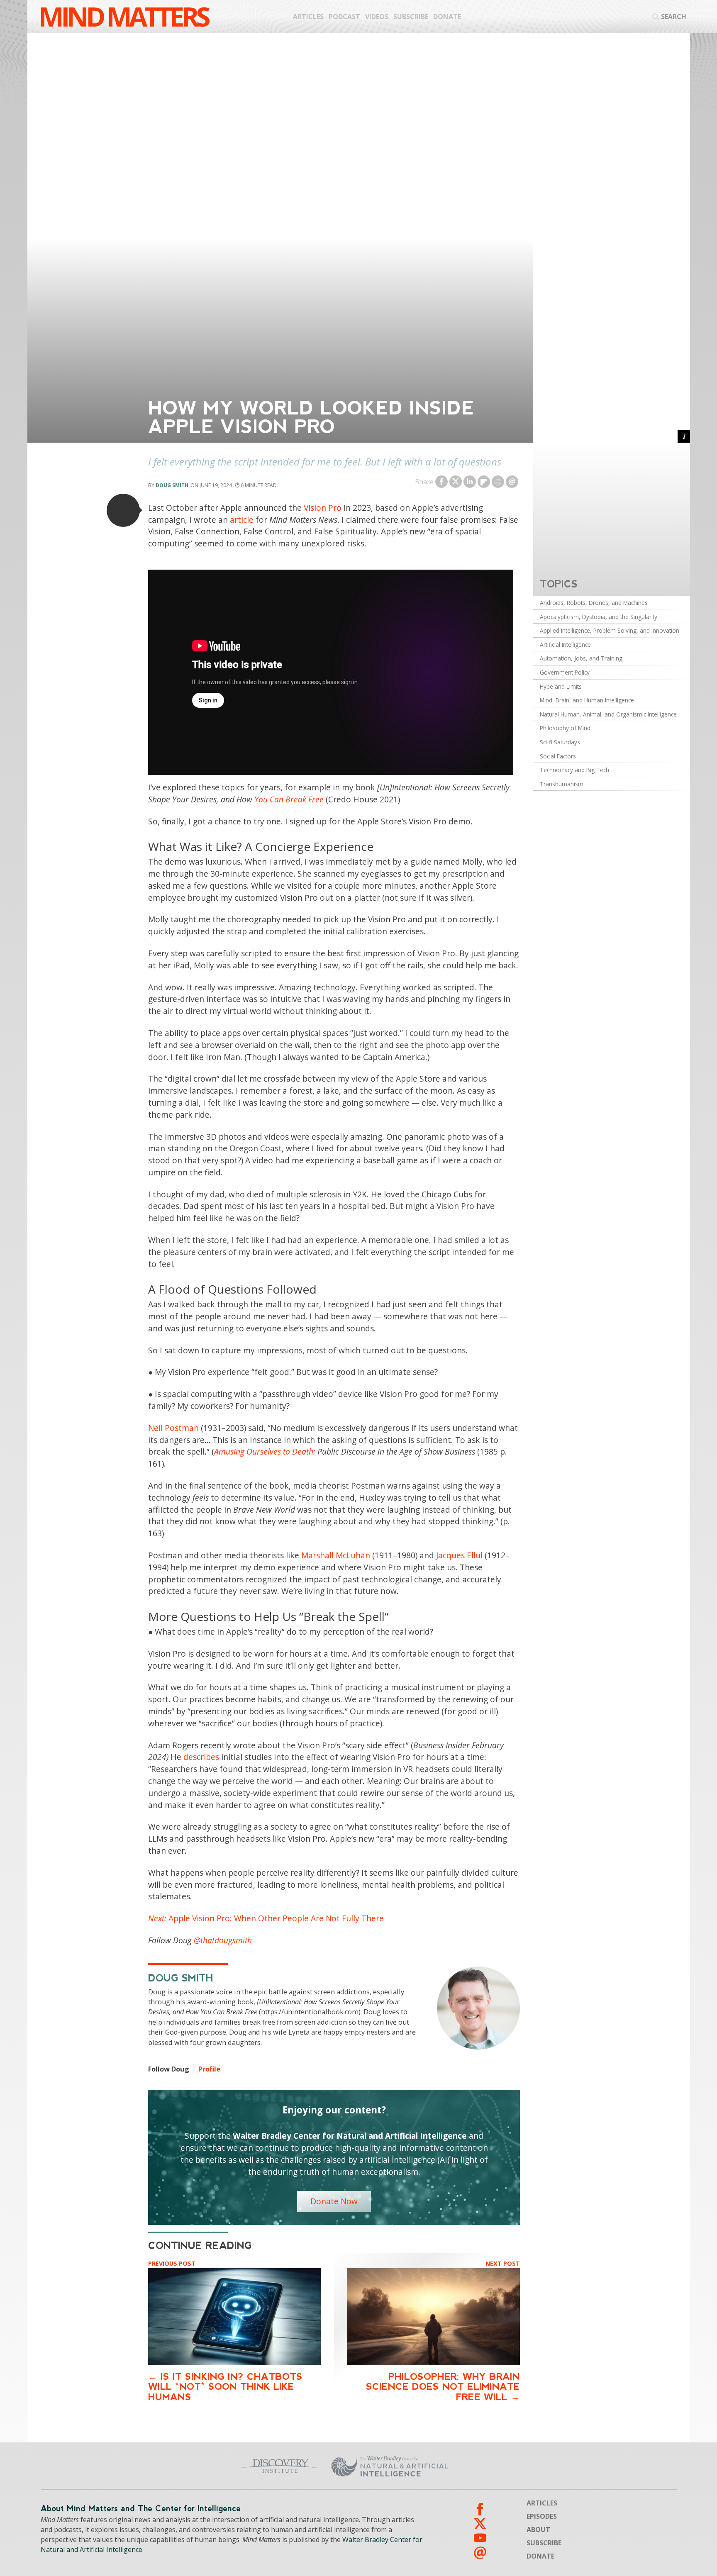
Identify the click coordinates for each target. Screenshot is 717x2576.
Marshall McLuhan (336, 1555)
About (538, 2530)
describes (201, 1757)
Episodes (542, 2516)
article (242, 520)
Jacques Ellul (459, 1555)
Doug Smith (172, 485)
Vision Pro (323, 508)
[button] (123, 510)
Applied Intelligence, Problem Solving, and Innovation (610, 630)
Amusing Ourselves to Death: (265, 1451)
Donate (447, 17)
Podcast (344, 17)
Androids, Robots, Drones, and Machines (594, 603)
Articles (308, 17)
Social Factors (558, 756)
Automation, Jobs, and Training (581, 658)
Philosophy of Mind (565, 728)
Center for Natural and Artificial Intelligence (471, 2466)
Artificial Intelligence (565, 645)
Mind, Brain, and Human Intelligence (587, 700)
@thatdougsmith (223, 1940)
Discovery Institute (214, 2466)
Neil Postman (173, 1428)
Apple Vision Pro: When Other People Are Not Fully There (266, 1918)
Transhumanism (562, 784)
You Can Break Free (289, 799)
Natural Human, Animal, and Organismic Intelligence (608, 714)
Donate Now (334, 2201)
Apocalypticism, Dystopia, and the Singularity (599, 617)
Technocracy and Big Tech (574, 770)
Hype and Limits (561, 686)
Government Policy (565, 672)
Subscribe (411, 17)
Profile (209, 2069)
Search (674, 17)
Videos (377, 17)
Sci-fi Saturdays (560, 742)
